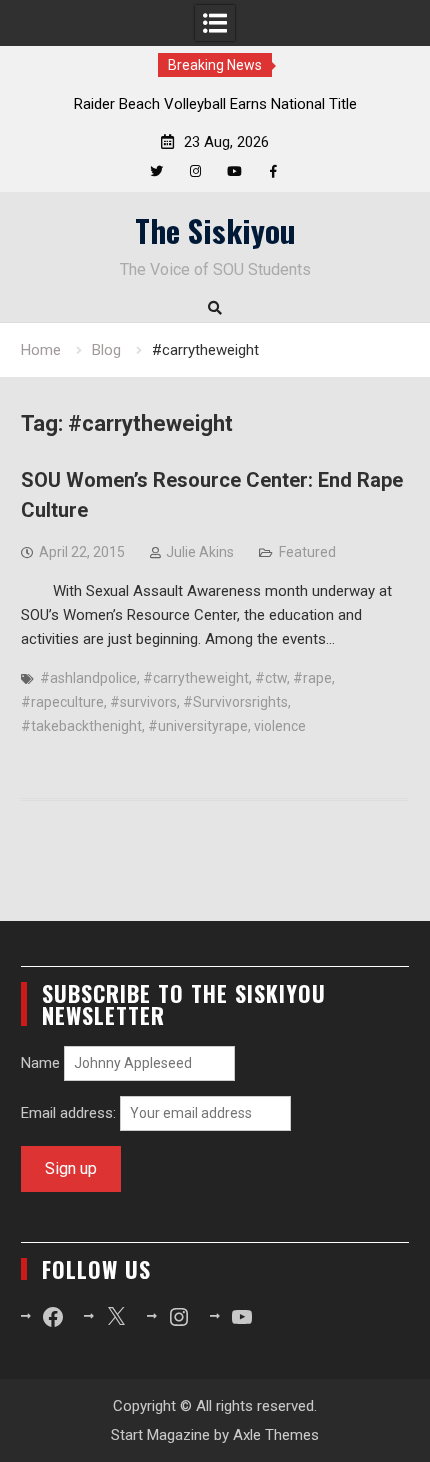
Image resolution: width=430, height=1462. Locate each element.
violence (280, 726)
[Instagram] (195, 171)
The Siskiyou (215, 230)
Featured (307, 552)
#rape (312, 678)
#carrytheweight (196, 678)
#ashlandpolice (88, 678)
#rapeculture (62, 702)
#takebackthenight (81, 726)
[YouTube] (234, 171)
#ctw (271, 678)
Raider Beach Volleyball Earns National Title (215, 104)
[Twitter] (156, 171)
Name (40, 1063)
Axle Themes (276, 1435)
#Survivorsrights (235, 702)
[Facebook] (273, 171)
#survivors (143, 702)
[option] (215, 104)
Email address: (70, 1113)
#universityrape (198, 726)
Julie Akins (200, 552)
